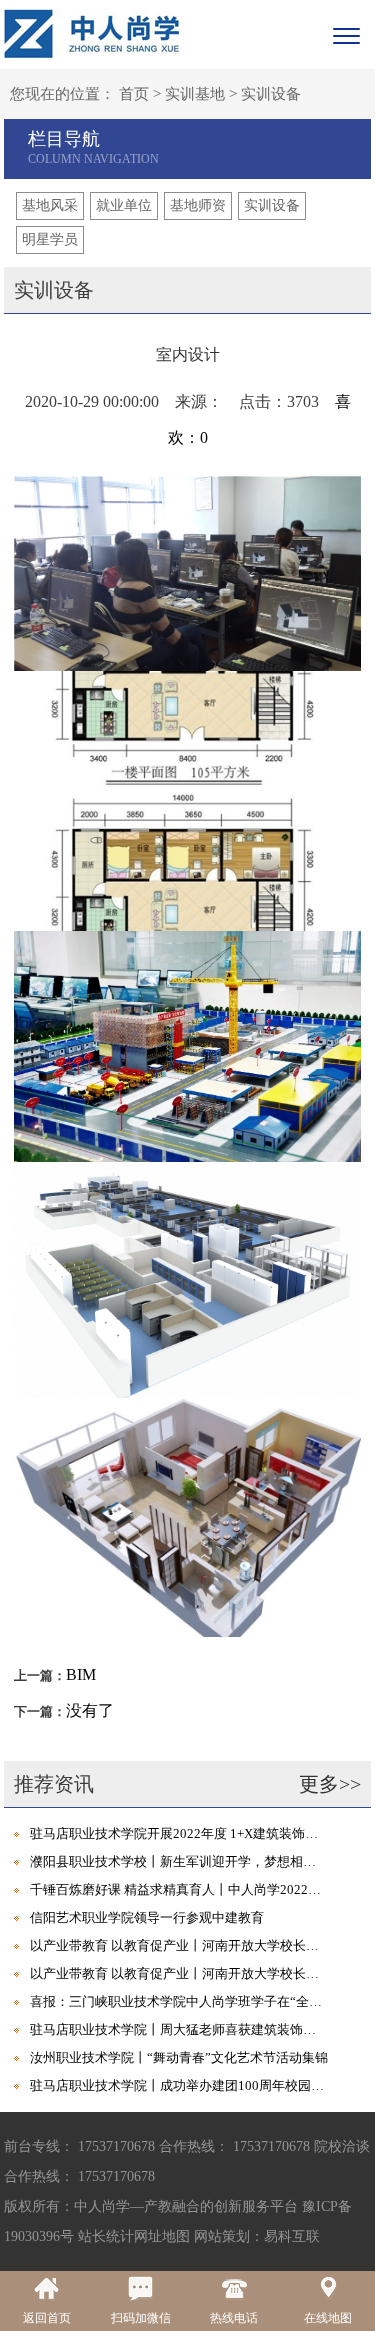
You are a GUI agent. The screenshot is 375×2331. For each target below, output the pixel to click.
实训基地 (195, 94)
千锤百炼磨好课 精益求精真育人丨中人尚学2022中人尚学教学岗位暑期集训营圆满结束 (179, 1889)
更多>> (330, 1784)
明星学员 (50, 239)
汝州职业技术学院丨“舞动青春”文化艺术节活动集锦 (179, 2057)
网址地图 (162, 2236)
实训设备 (271, 94)
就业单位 (124, 205)
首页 (134, 94)
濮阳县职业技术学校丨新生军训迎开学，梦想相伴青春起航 (179, 1861)
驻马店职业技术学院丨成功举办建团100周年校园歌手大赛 (179, 2085)
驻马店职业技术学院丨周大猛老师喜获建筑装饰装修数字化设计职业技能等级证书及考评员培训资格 (179, 2029)
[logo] (93, 33)
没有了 (90, 1710)
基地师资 (198, 205)
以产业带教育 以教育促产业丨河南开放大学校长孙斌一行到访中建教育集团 (179, 1945)
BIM (81, 1674)
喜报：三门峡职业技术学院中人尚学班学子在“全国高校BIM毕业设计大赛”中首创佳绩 (179, 2001)
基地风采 (50, 205)
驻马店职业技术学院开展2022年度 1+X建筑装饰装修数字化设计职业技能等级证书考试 (179, 1833)
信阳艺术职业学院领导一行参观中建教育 (147, 1917)
